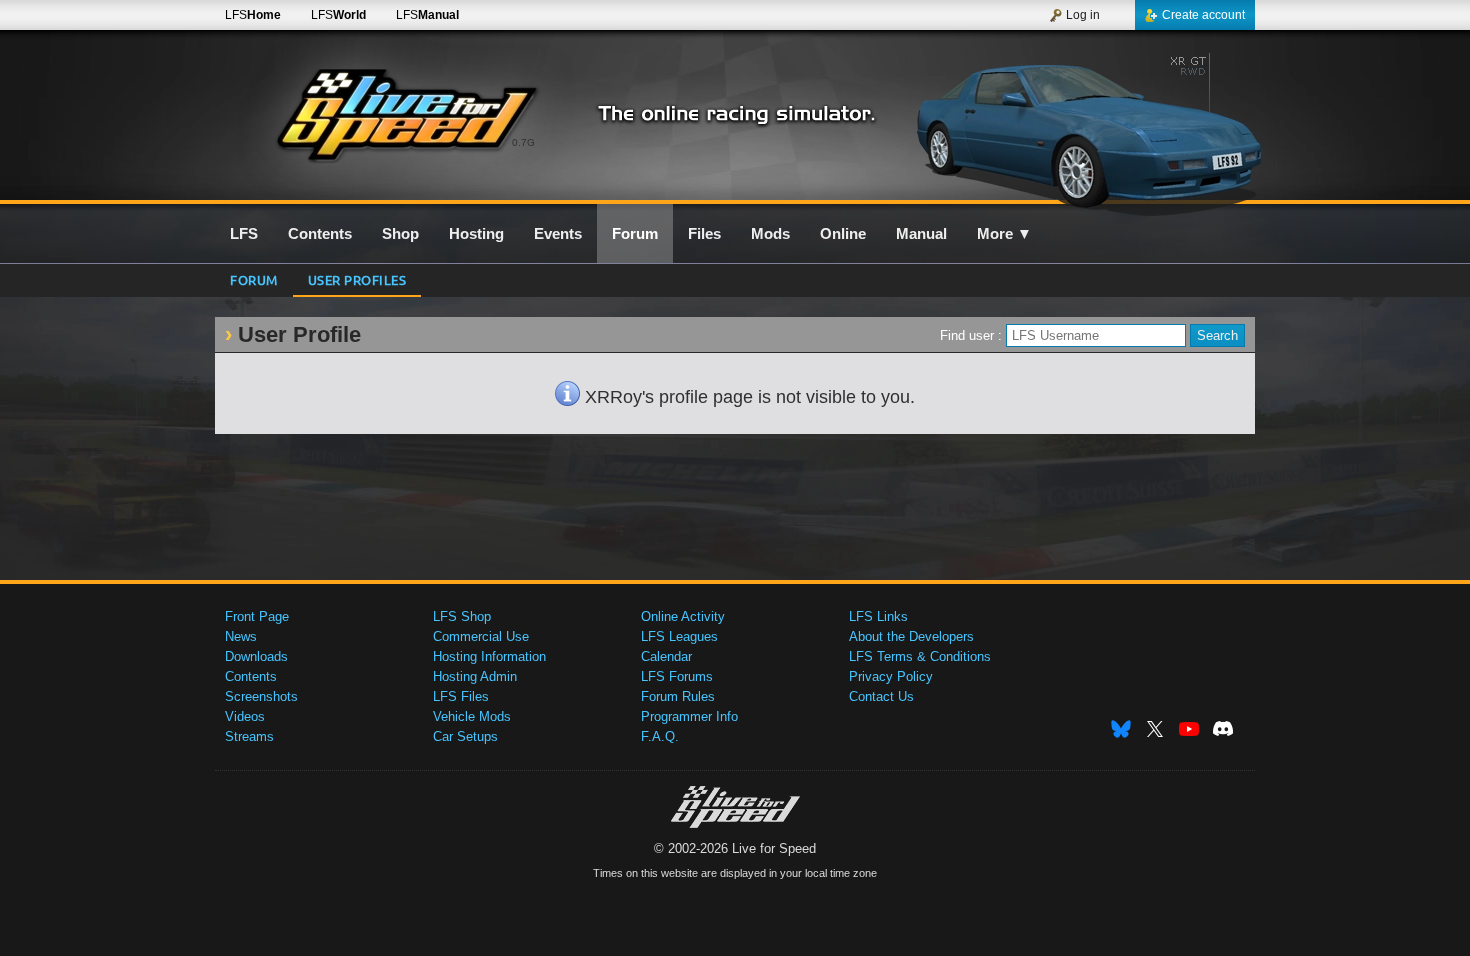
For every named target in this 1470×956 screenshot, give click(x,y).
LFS (253, 15)
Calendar (666, 656)
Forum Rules (678, 696)
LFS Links (878, 616)
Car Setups (465, 736)
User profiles (357, 279)
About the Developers (911, 636)
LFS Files (461, 696)
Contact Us (881, 696)
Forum (254, 279)
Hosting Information (489, 656)
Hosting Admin (475, 676)
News (241, 636)
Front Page (257, 616)
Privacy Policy (891, 676)
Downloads (256, 656)
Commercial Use (481, 636)
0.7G (523, 142)
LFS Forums (677, 676)
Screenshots (261, 696)
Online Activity (683, 616)
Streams (249, 736)
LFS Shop (462, 616)
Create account (1203, 15)
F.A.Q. (660, 736)
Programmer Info (689, 716)
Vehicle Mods (472, 716)
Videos (245, 716)
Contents (251, 676)
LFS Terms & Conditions (920, 656)
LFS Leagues (679, 636)
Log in (1083, 15)
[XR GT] (1083, 127)
